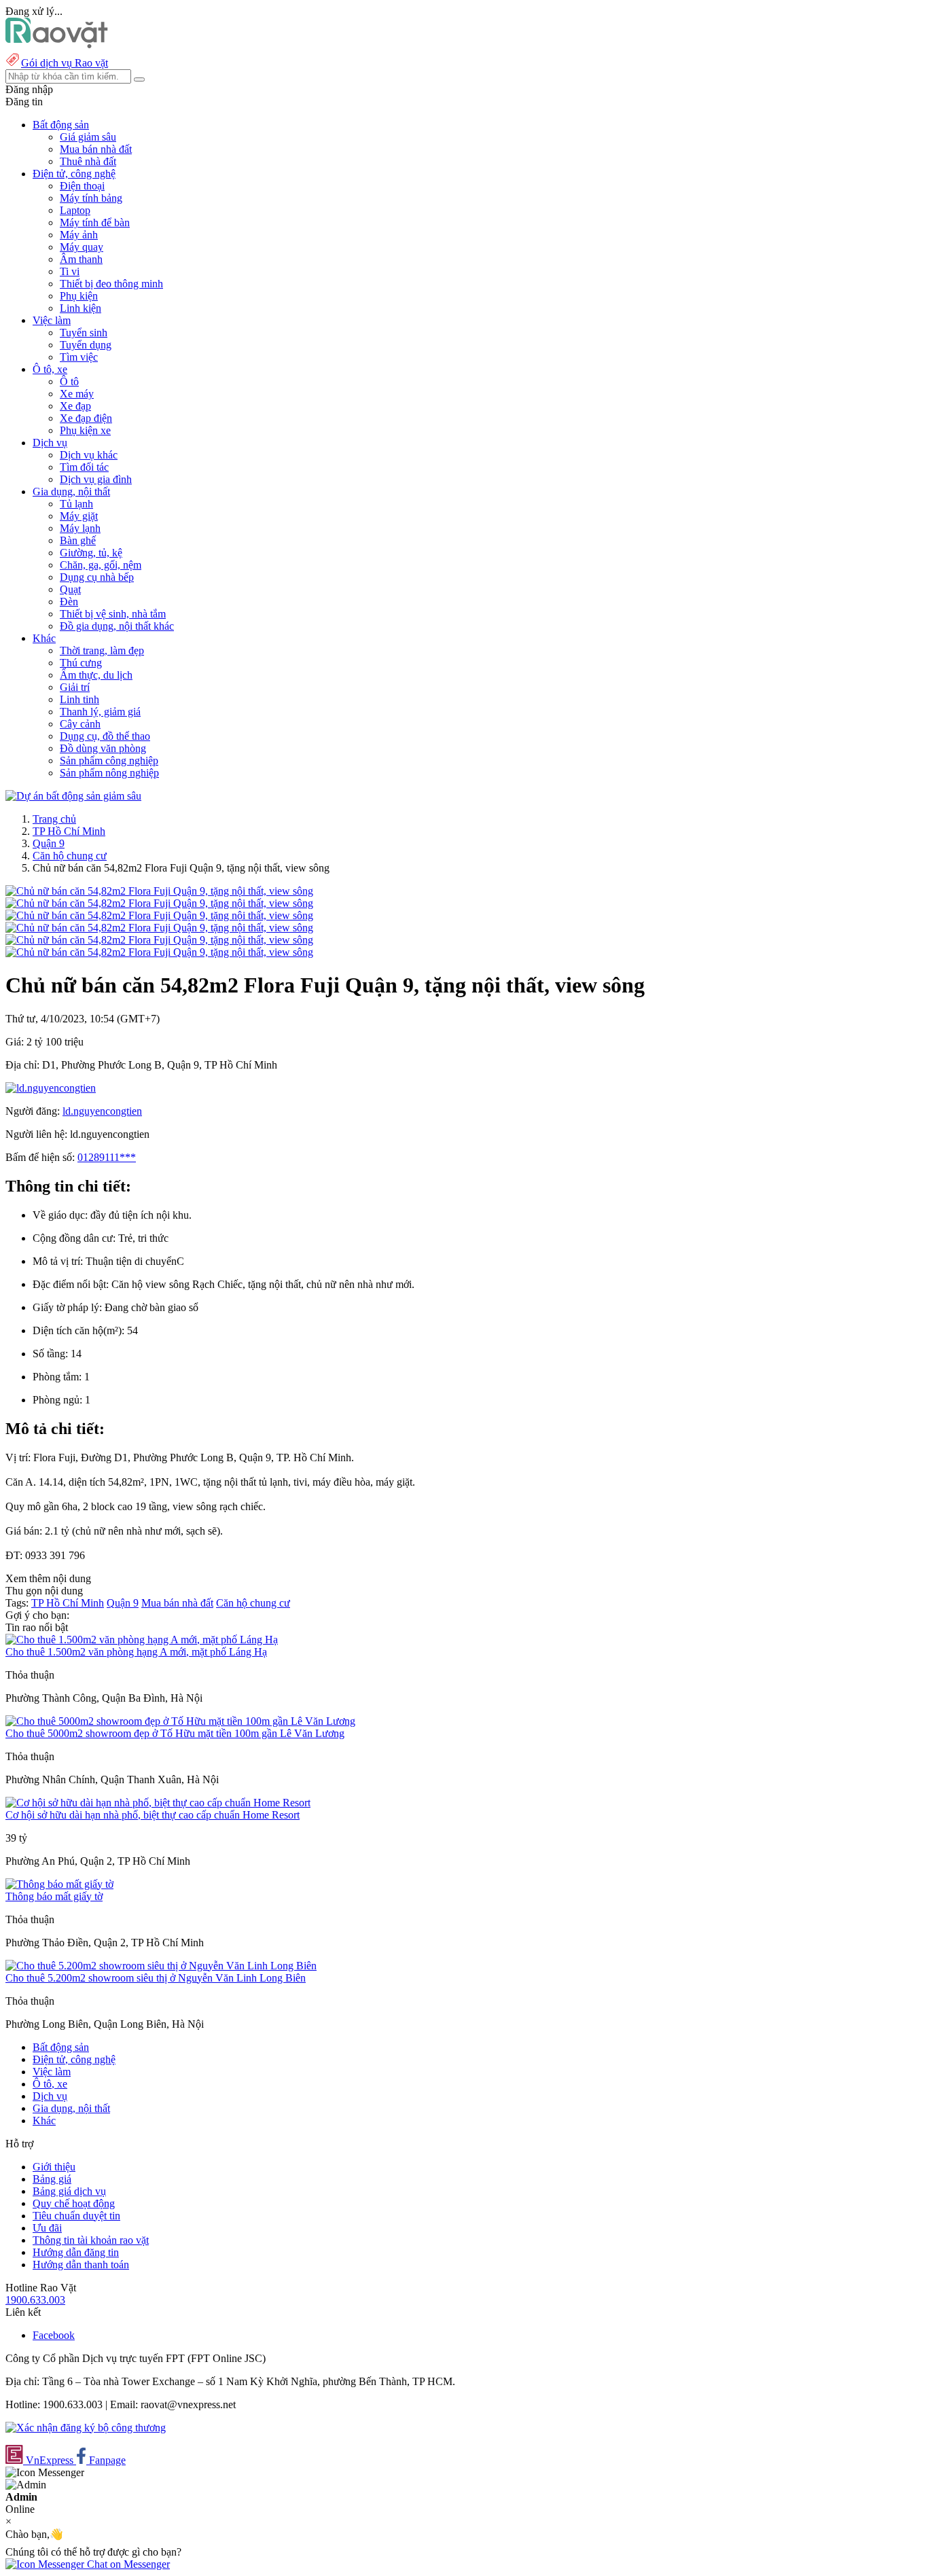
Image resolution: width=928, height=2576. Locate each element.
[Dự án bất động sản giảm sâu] (73, 796)
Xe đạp (75, 406)
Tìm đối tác (84, 467)
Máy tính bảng (91, 198)
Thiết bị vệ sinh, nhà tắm (113, 614)
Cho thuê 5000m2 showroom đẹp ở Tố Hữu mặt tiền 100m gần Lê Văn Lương (175, 1733)
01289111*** (107, 1157)
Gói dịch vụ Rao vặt (65, 63)
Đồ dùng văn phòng (103, 748)
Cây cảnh (80, 724)
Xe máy (77, 394)
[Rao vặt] (57, 44)
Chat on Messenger (127, 2564)
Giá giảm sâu (88, 137)
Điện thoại (82, 186)
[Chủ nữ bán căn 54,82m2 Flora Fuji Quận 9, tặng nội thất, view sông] (159, 891)
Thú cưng (81, 663)
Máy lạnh (80, 528)
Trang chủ (54, 819)
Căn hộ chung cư (70, 856)
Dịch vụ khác (89, 455)
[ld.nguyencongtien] (51, 1088)
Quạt (70, 589)
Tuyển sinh (84, 333)
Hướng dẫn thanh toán (81, 2265)
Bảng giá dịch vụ (69, 2191)
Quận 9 (49, 843)
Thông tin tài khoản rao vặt (91, 2240)
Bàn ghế (78, 540)
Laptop (75, 210)
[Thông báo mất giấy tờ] (59, 1884)
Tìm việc (79, 357)
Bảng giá (52, 2179)
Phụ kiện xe (85, 430)
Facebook (54, 2335)
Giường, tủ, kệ (91, 553)
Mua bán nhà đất (96, 149)
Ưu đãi (47, 2228)
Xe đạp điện (86, 418)
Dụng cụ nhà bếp (97, 577)
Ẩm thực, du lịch (96, 675)
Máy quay (82, 247)
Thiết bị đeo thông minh (111, 284)
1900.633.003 (35, 2300)
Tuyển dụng (86, 345)
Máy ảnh (79, 235)
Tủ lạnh (76, 504)
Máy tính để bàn (95, 222)
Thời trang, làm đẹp (102, 650)
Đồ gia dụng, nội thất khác (117, 626)
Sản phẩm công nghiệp (109, 761)
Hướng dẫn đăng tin (76, 2252)
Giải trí (75, 687)
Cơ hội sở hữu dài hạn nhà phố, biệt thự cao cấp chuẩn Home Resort (153, 1815)
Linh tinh (79, 699)
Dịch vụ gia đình (96, 479)
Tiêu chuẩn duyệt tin (76, 2216)
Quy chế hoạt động (74, 2203)
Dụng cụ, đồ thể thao (105, 736)
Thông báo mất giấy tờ (54, 1896)
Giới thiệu (54, 2167)
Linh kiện (81, 308)
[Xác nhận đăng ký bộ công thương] (86, 2428)
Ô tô (69, 381)
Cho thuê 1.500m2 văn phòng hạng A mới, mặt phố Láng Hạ (136, 1652)
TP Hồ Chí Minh (69, 831)
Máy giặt (79, 516)
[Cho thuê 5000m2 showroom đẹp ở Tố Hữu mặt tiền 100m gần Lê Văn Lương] (180, 1721)
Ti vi (70, 271)
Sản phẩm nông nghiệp (109, 773)
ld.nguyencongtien (102, 1111)
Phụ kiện (79, 296)
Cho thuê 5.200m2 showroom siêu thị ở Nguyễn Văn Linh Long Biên (156, 1978)
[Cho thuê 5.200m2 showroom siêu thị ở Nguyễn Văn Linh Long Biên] (161, 1966)
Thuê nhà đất (88, 161)
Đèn (69, 602)
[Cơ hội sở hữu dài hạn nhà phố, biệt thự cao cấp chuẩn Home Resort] (158, 1803)
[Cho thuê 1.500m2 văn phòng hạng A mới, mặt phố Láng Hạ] (142, 1640)
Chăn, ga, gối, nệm (101, 565)
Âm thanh (81, 259)
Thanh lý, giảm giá (100, 712)
